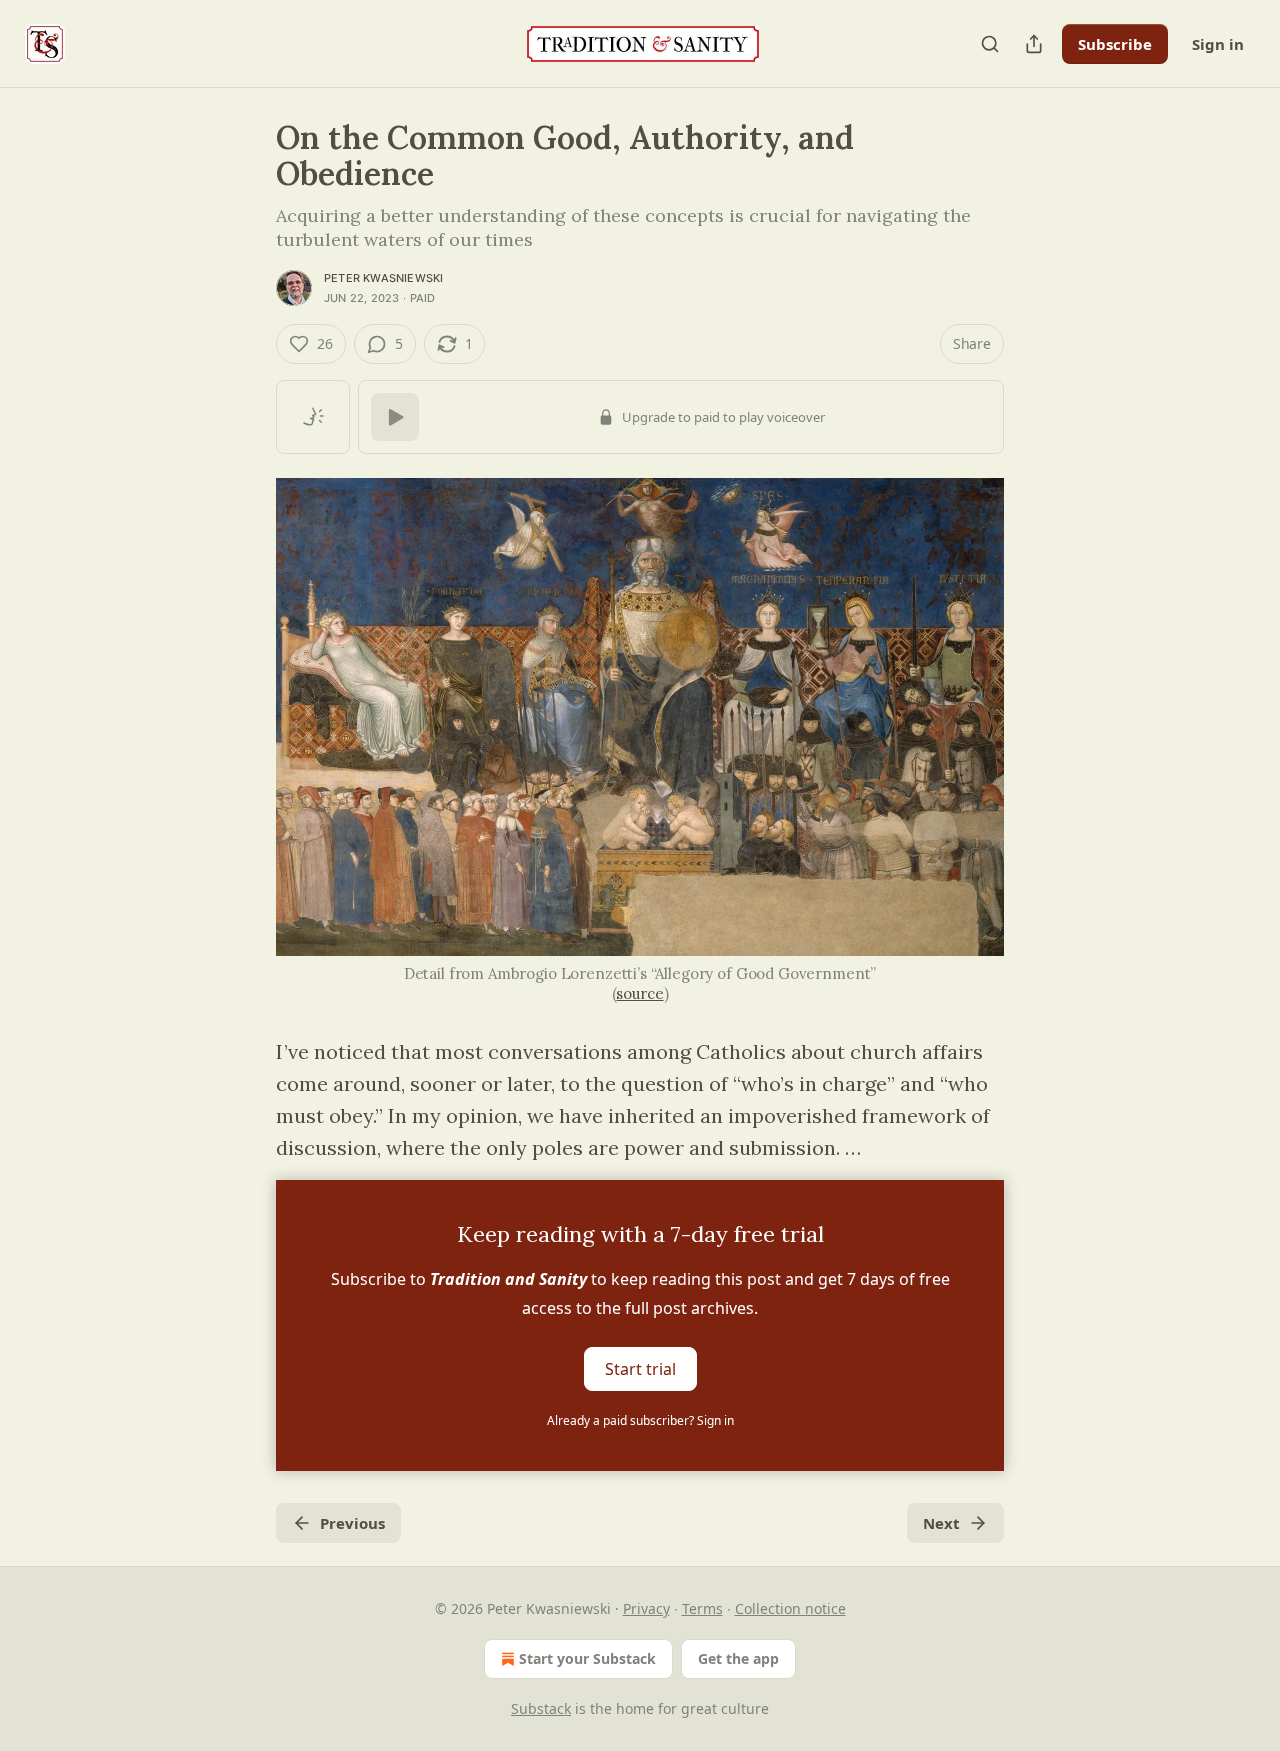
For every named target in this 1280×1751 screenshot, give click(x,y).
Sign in (1218, 44)
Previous (352, 1523)
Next (941, 1523)
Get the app (738, 1658)
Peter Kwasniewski (383, 278)
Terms (702, 1608)
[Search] (990, 44)
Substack (541, 1708)
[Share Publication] (1034, 44)
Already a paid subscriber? (640, 1420)
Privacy (646, 1608)
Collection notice (790, 1608)
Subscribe (1115, 44)
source (639, 993)
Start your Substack (587, 1658)
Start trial (640, 1369)
